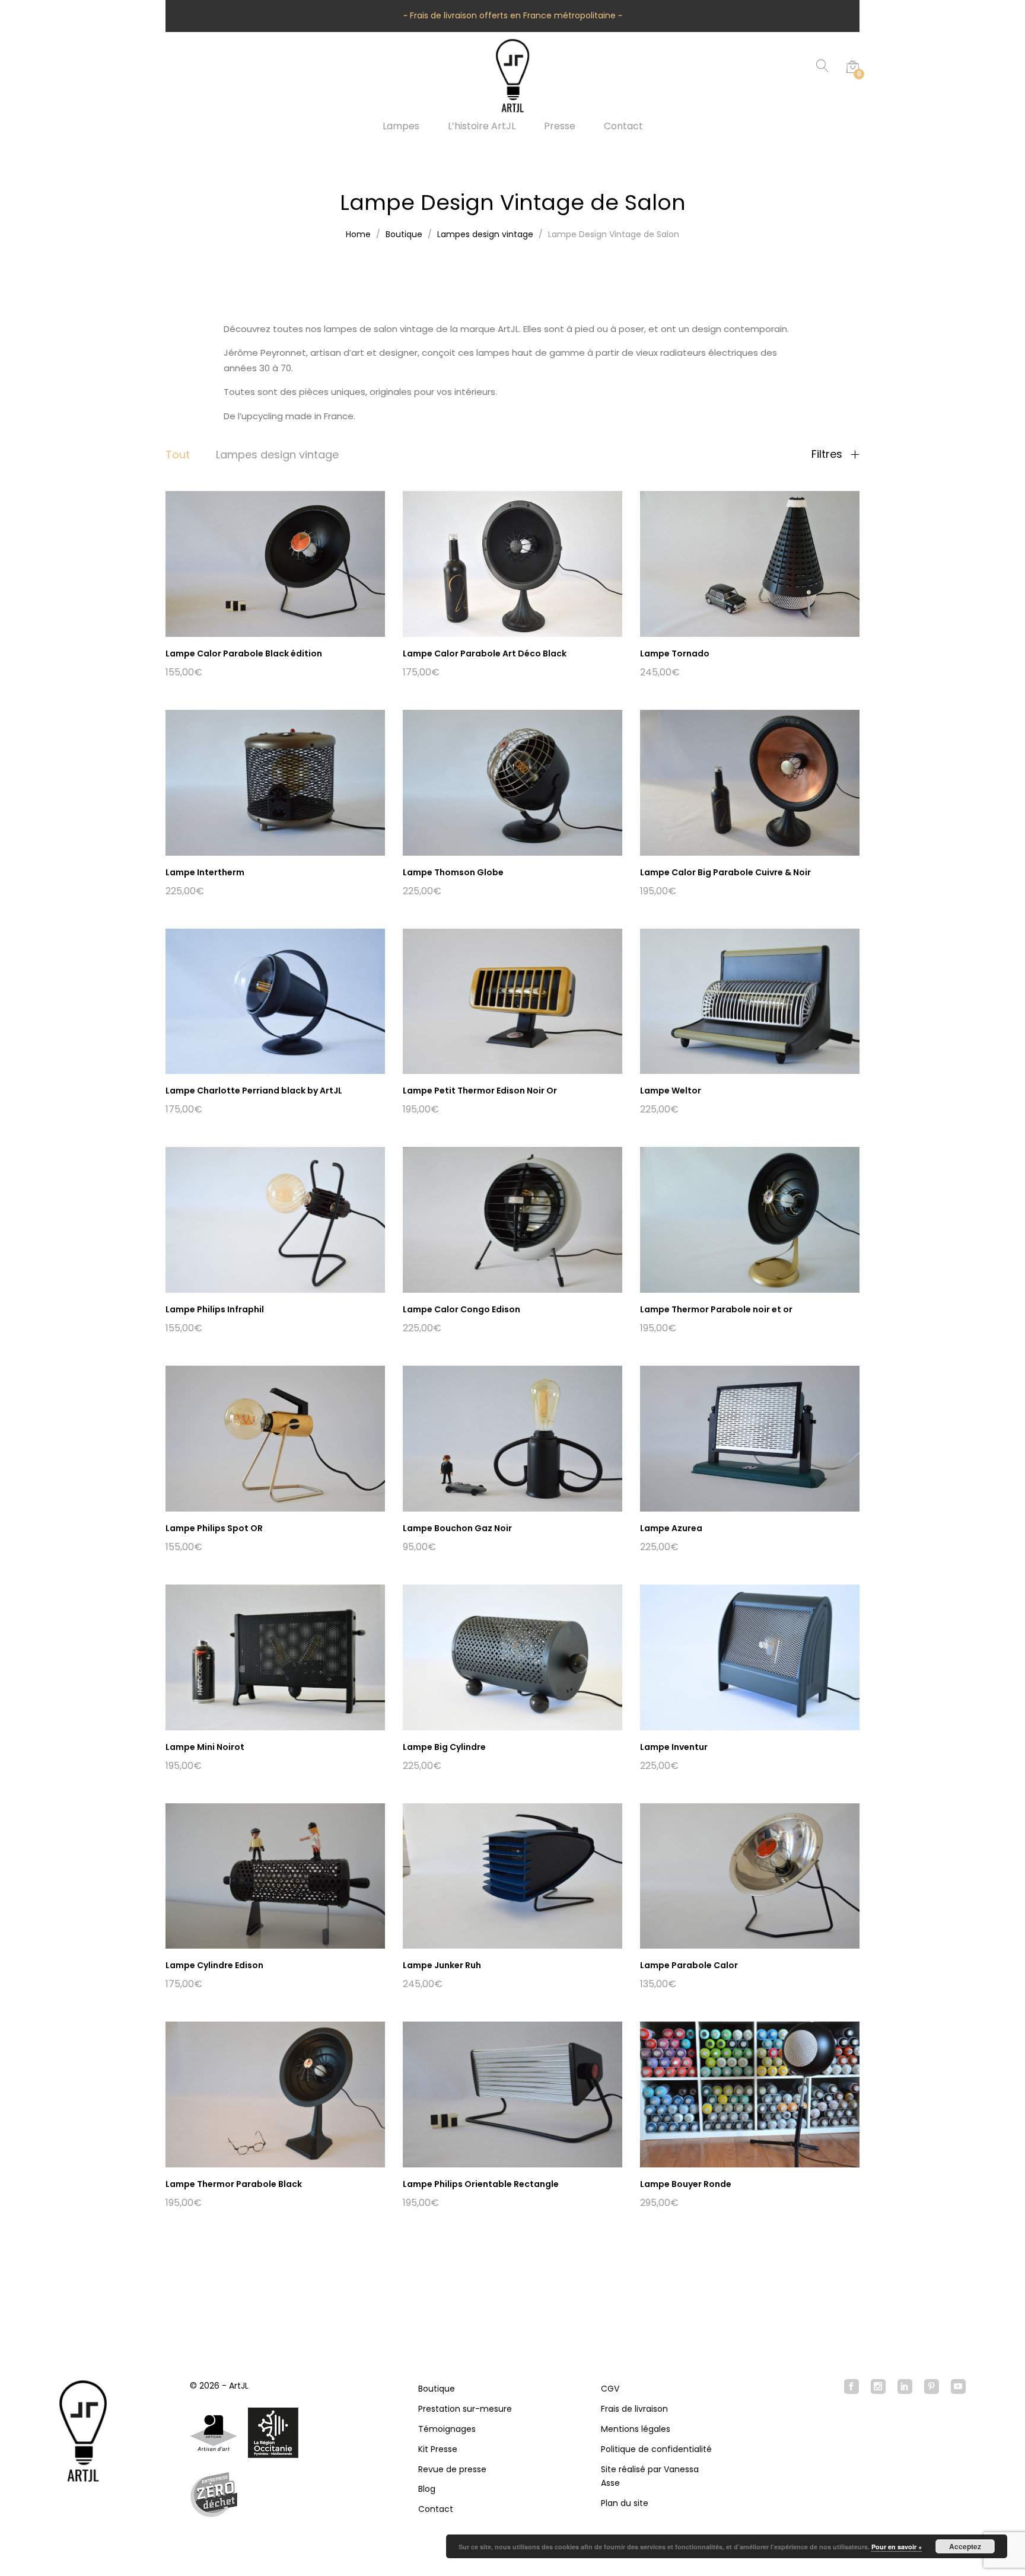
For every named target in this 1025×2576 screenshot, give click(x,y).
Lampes (401, 126)
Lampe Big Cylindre (444, 1747)
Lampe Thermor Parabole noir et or (716, 1309)
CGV (610, 2389)
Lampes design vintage (277, 455)
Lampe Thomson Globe (453, 872)
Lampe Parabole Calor (689, 1965)
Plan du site (625, 2503)
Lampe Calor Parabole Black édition (244, 653)
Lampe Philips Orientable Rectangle (481, 2184)
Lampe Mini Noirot (205, 1747)
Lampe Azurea (671, 1528)
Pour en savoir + (897, 2547)
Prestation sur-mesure (465, 2409)
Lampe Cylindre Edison (214, 1965)
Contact (623, 126)
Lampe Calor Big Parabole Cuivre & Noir (725, 872)
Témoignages (447, 2429)
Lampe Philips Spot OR (214, 1528)
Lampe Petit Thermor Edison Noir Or (480, 1091)
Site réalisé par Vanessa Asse (650, 2476)
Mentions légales (636, 2429)
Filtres (828, 454)
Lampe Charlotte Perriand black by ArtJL (254, 1091)
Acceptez (965, 2546)
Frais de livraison (634, 2409)
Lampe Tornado (675, 653)
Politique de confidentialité (656, 2449)
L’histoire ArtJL (482, 126)
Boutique (437, 2389)
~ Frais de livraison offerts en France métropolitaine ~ (513, 15)
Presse (560, 126)
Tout (178, 455)
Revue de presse (452, 2469)
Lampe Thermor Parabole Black (234, 2184)
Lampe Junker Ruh (442, 1965)
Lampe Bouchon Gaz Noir (457, 1528)
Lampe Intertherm (205, 872)
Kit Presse (438, 2449)
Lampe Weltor (671, 1091)
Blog (427, 2489)
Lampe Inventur (674, 1747)
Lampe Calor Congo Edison (461, 1309)
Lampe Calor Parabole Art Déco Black (485, 653)
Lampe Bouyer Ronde (686, 2184)
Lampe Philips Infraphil (215, 1309)
